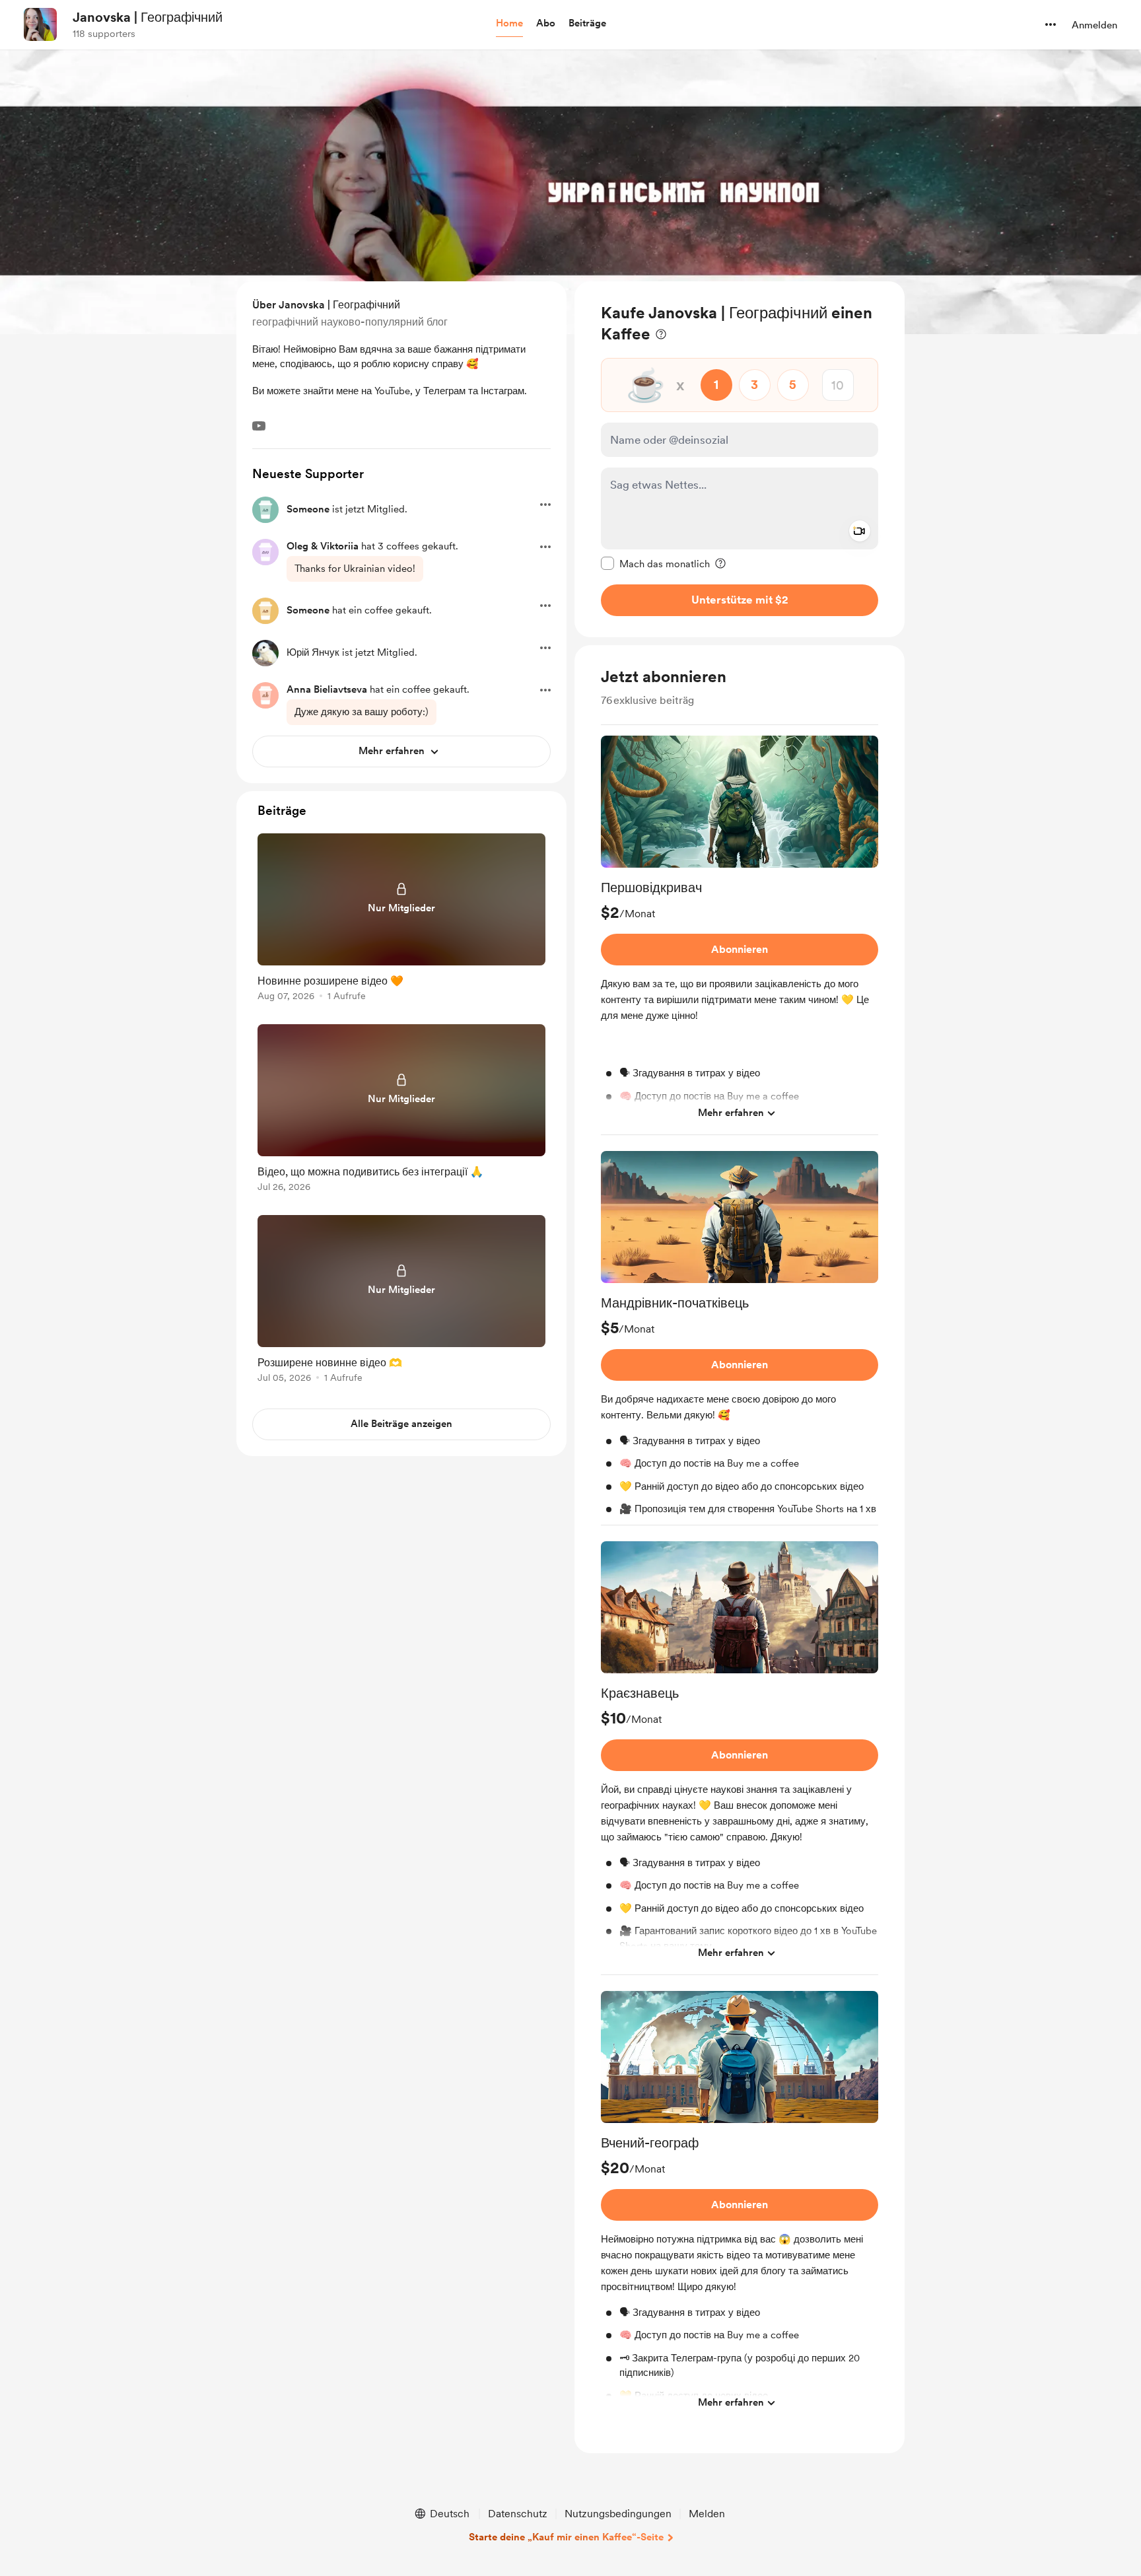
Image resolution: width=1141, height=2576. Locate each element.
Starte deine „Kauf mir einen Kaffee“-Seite (566, 2537)
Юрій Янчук (313, 652)
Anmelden (1094, 25)
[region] (740, 459)
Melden (707, 2514)
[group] (740, 935)
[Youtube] (259, 426)
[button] (509, 24)
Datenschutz (518, 2514)
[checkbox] (655, 563)
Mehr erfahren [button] (731, 1113)
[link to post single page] (401, 920)
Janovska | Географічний (148, 17)
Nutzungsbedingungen (618, 2514)
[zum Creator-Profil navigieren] (40, 24)
